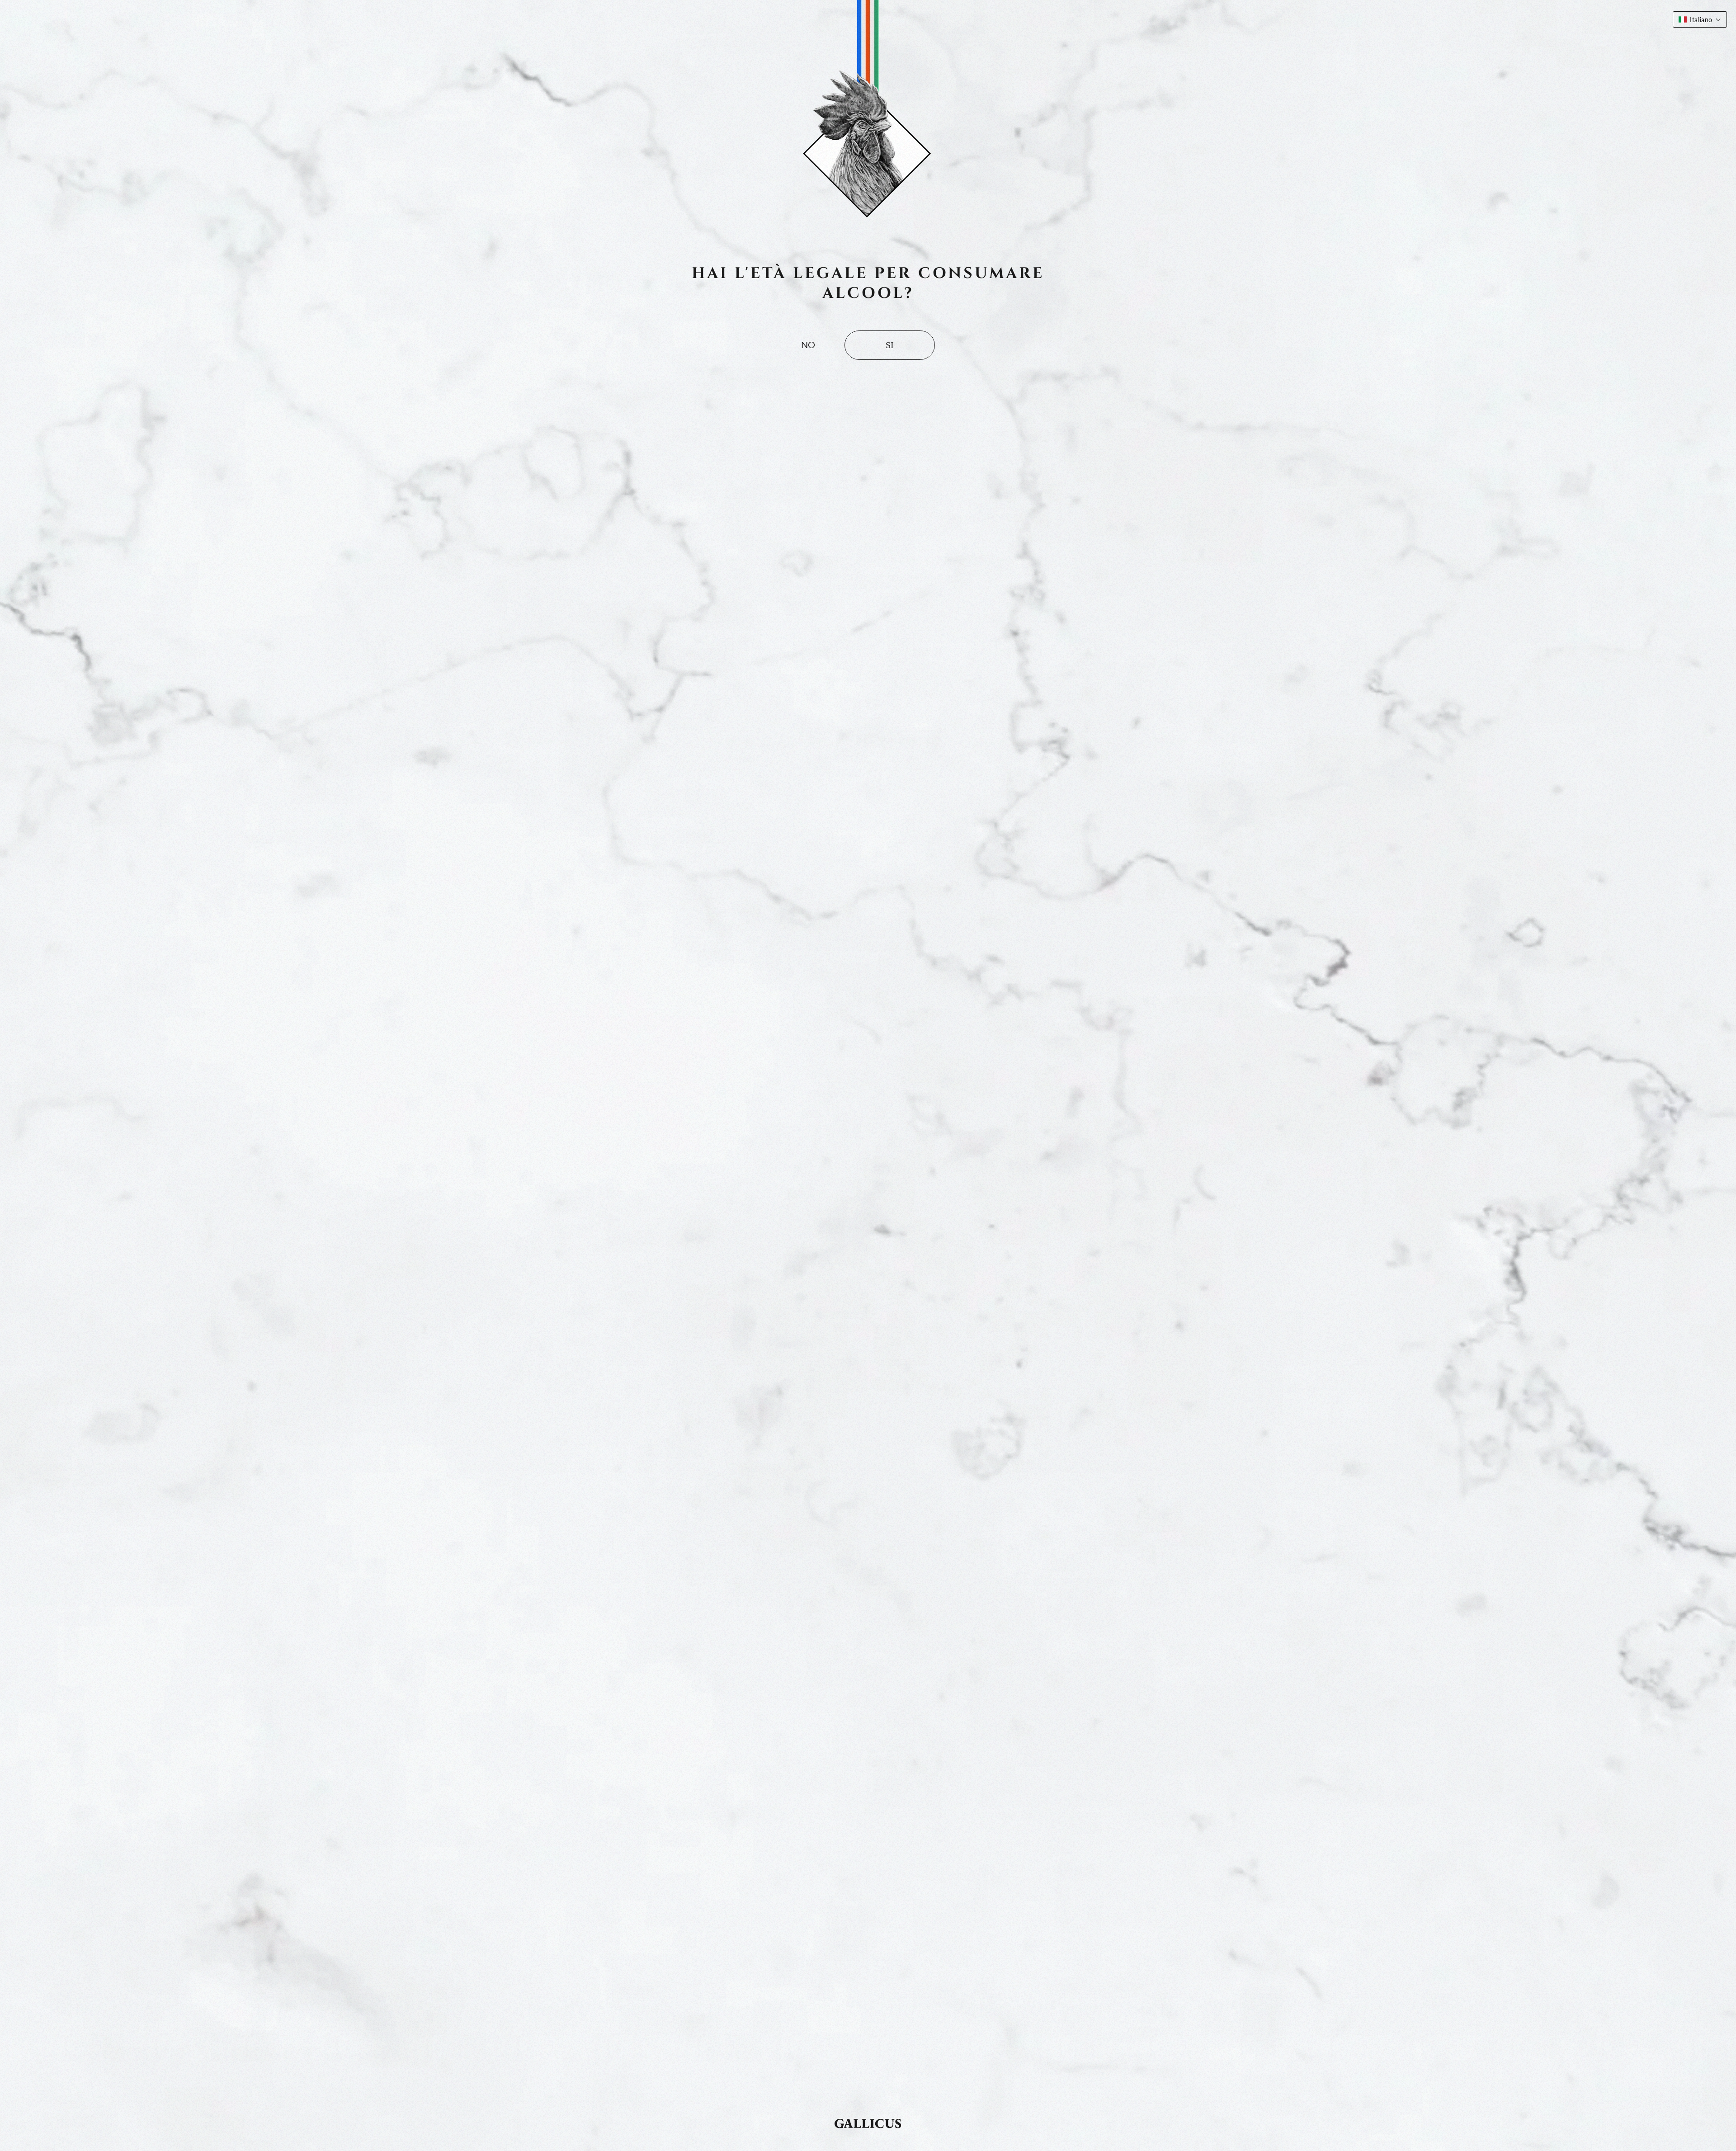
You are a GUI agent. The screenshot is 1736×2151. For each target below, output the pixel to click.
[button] (1700, 19)
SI (890, 345)
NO (808, 344)
